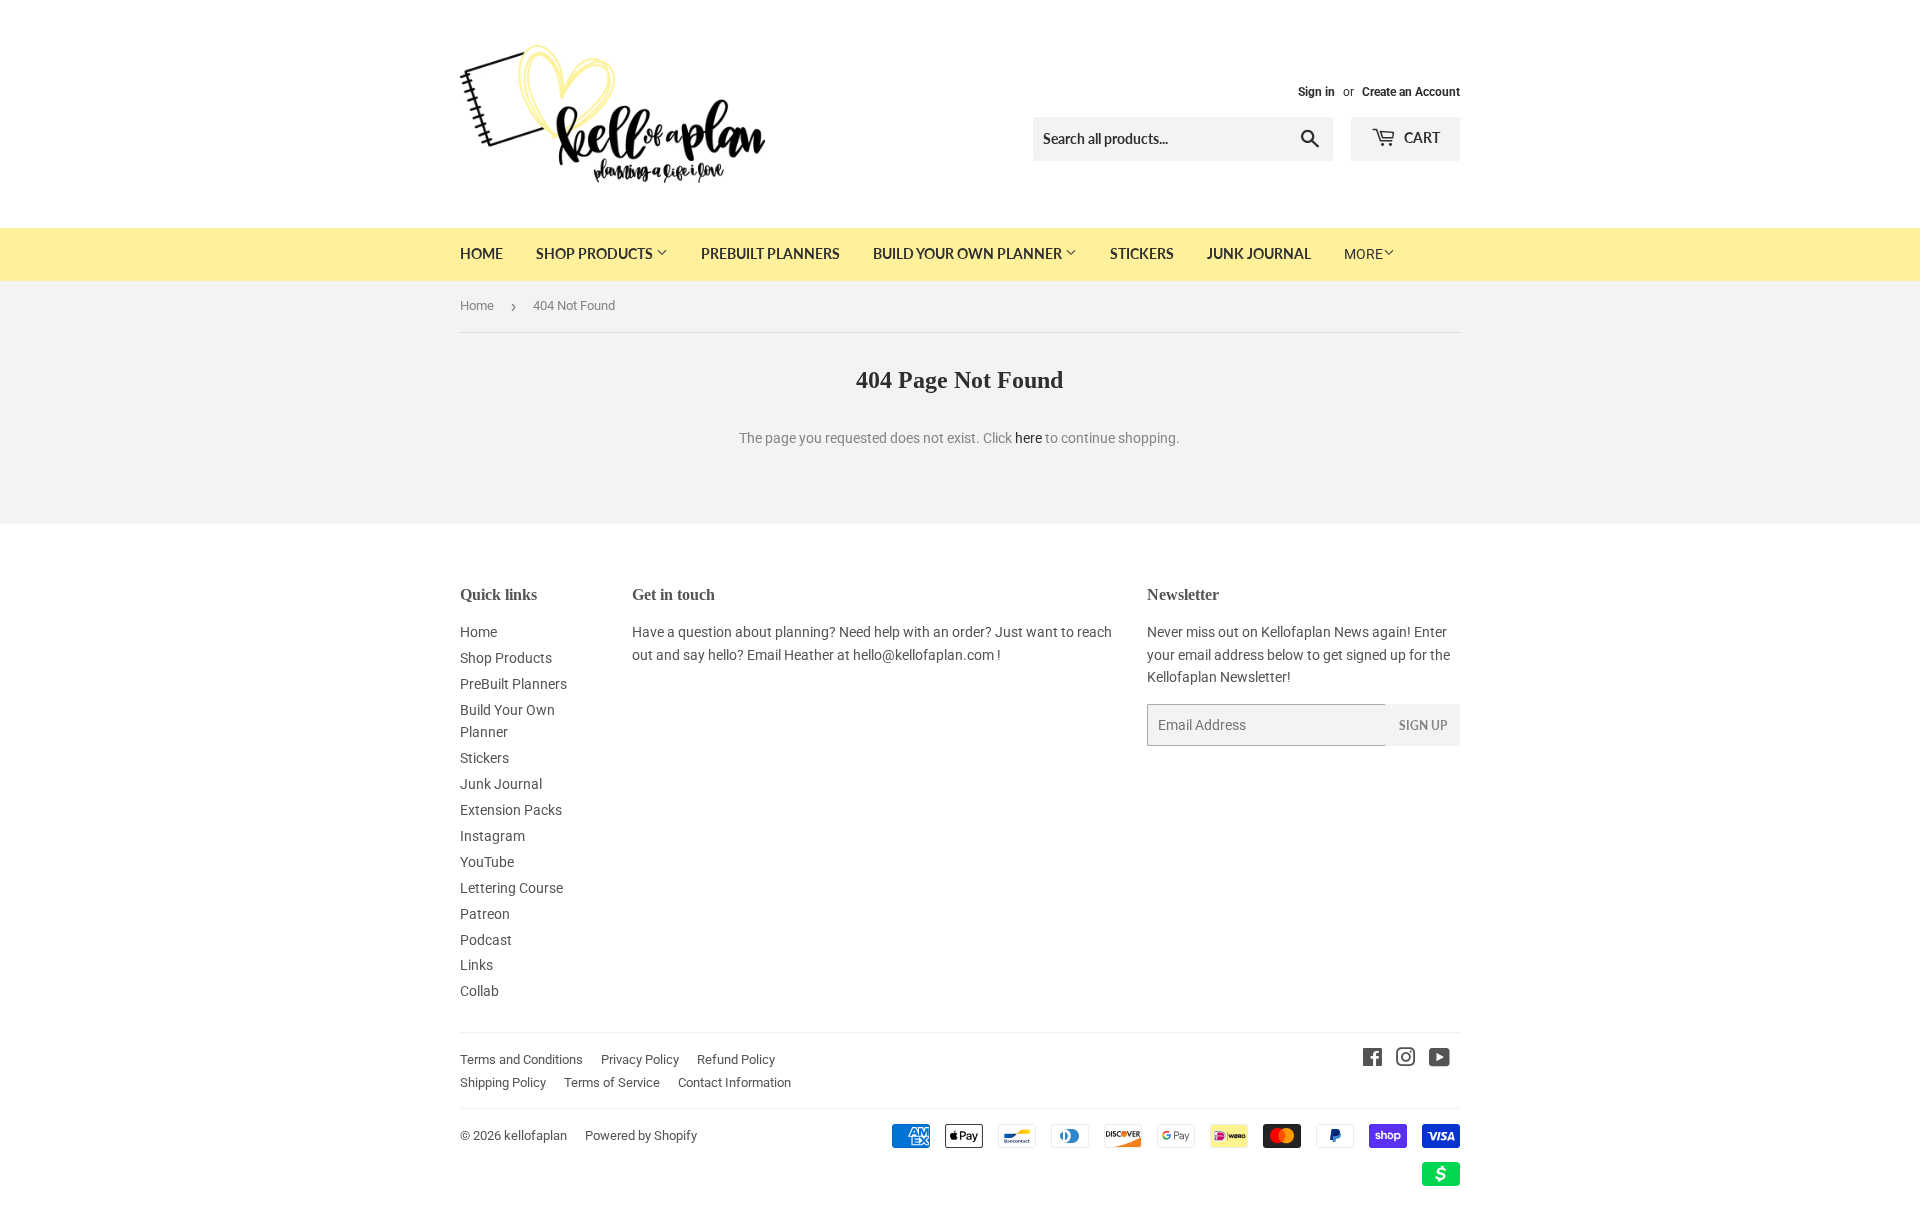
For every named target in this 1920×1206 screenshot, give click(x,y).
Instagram (492, 836)
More (1363, 254)
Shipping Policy (503, 1082)
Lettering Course (511, 888)
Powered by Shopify (641, 1135)
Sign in (1316, 92)
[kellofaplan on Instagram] (1406, 1060)
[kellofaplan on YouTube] (1439, 1060)
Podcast (486, 940)
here (1028, 438)
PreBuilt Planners (770, 253)
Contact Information (734, 1082)
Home (481, 253)
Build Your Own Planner (969, 253)
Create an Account (1411, 92)
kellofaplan (535, 1135)
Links (476, 965)
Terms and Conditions (521, 1059)
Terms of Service (612, 1082)
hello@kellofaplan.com (923, 655)
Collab (479, 991)
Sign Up (1423, 725)
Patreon (485, 914)
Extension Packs (511, 810)
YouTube (487, 862)
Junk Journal (1259, 253)
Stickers (1142, 253)
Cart (1420, 137)
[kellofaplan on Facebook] (1372, 1060)
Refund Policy (736, 1059)
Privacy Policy (640, 1059)
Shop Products (596, 253)
